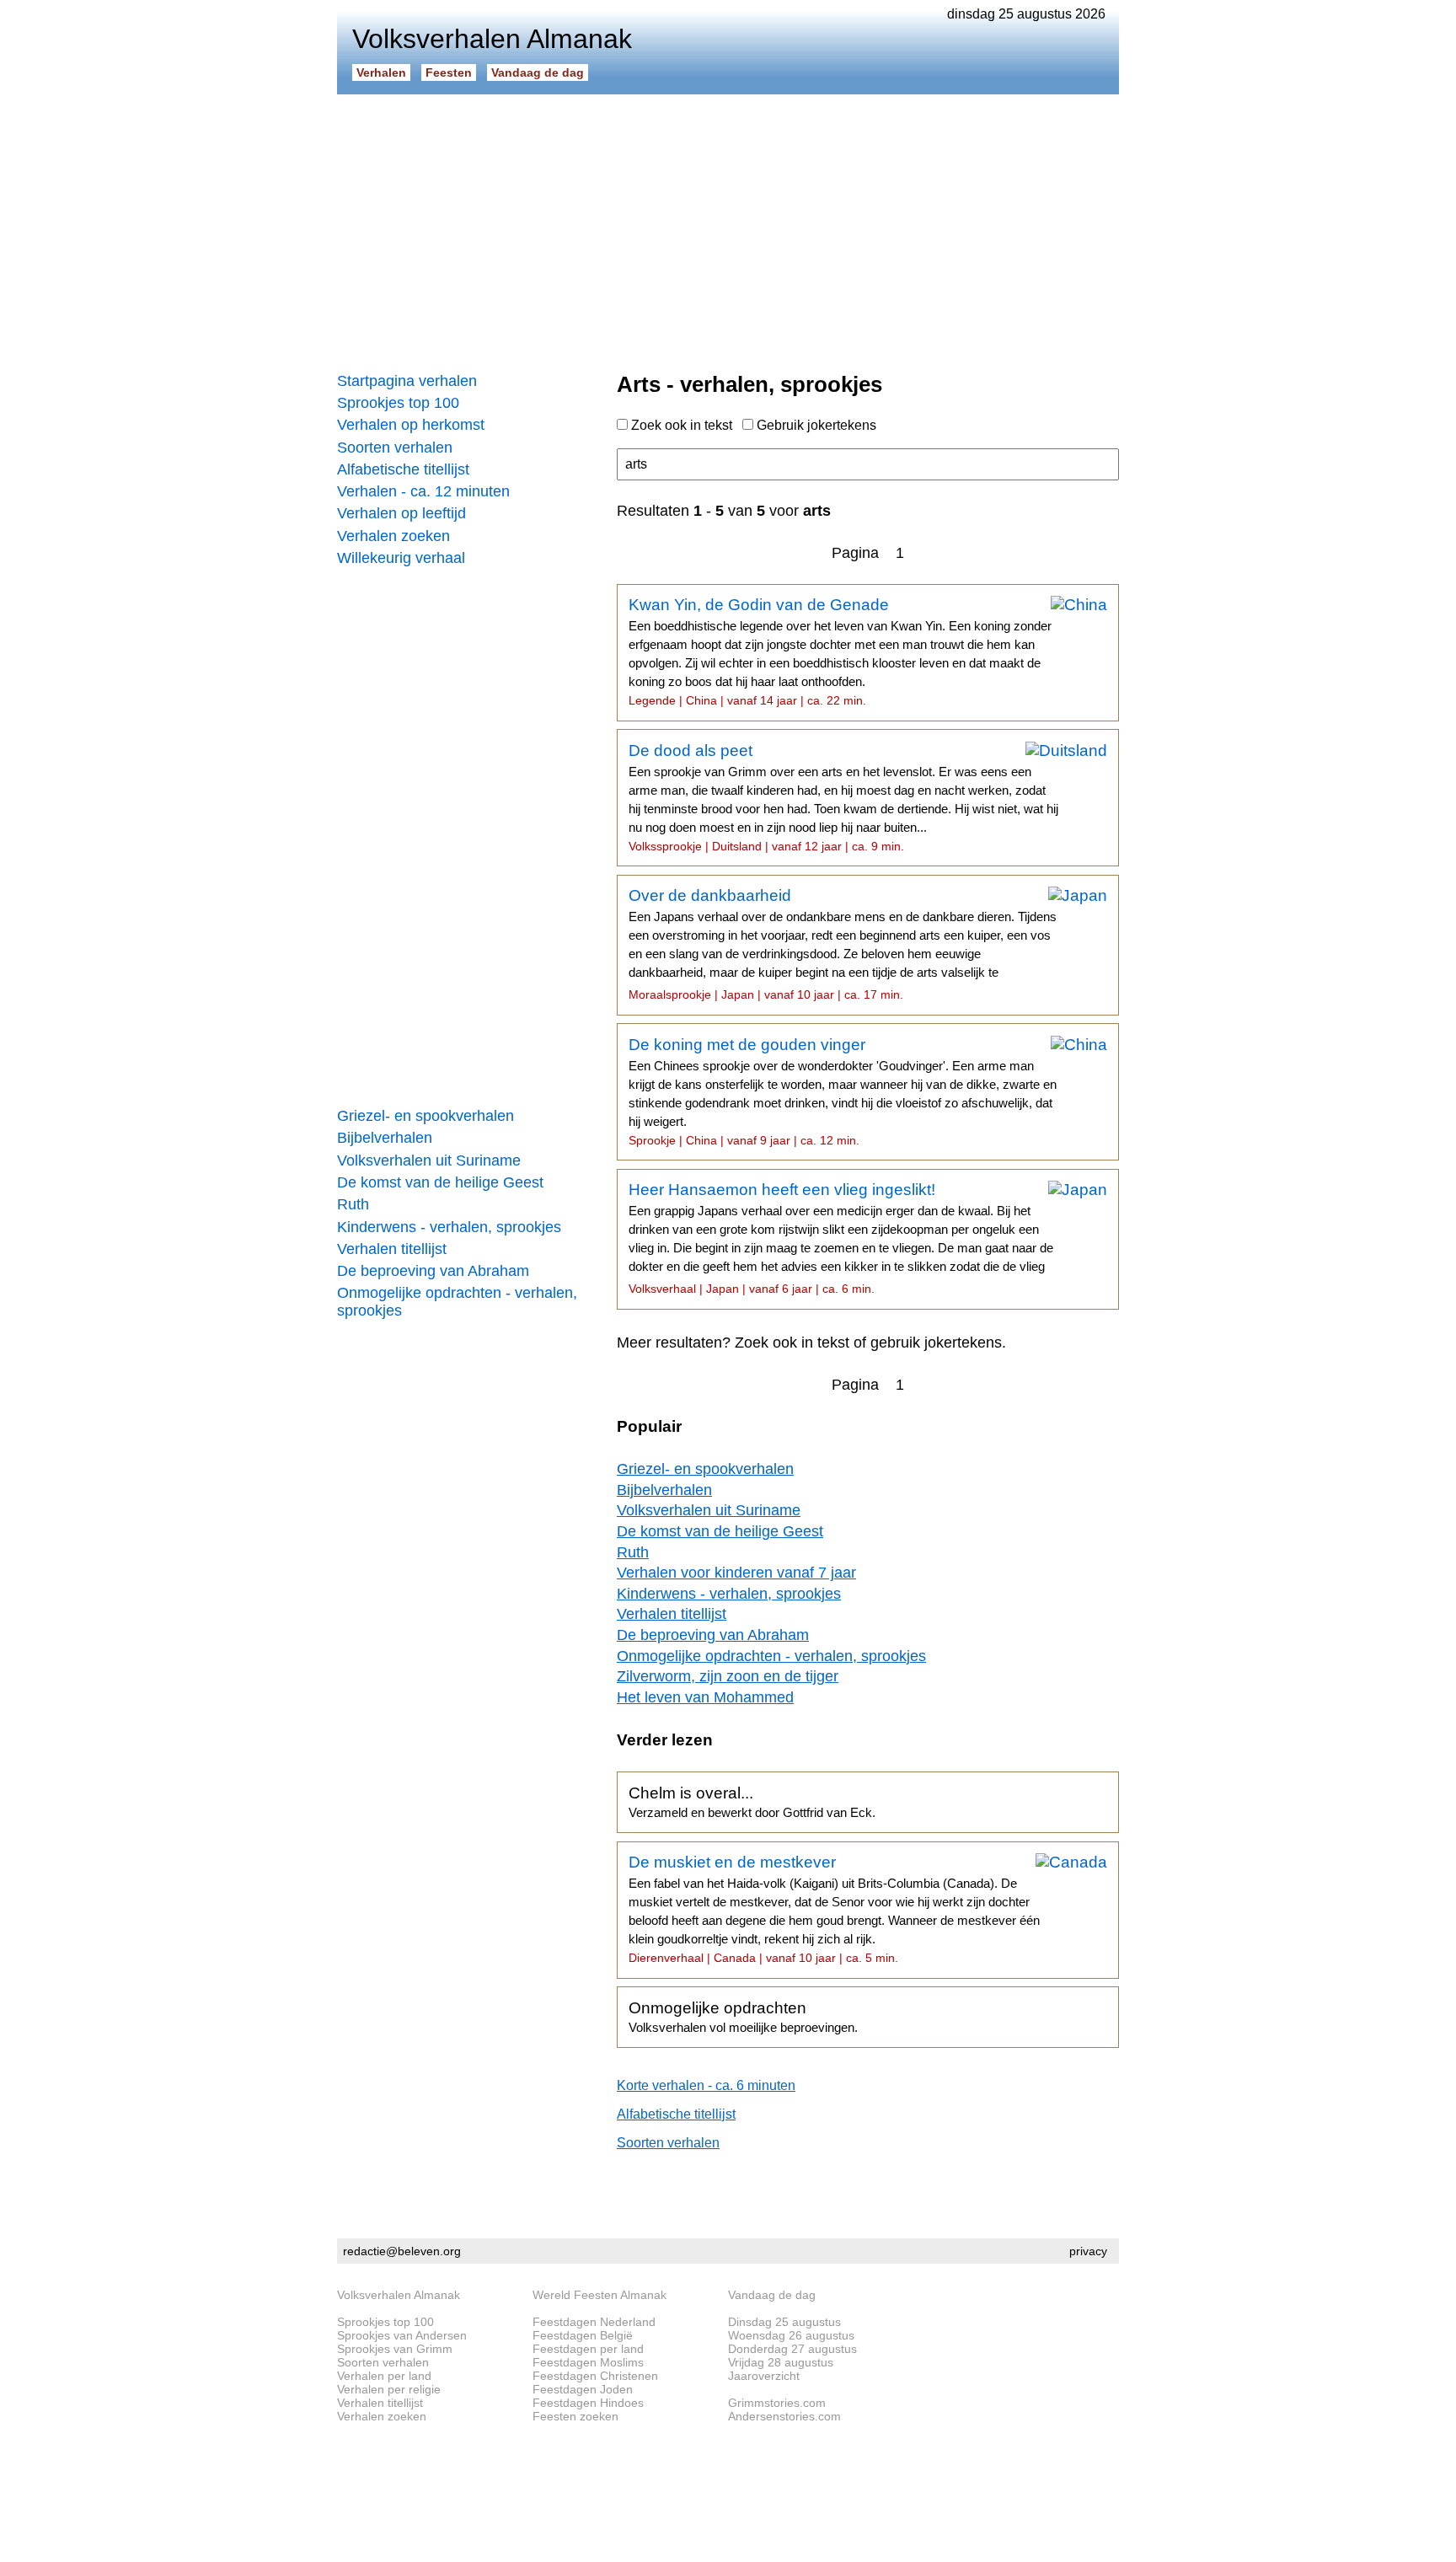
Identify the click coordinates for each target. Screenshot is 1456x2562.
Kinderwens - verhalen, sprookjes (449, 1227)
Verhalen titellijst (392, 1249)
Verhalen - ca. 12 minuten (423, 491)
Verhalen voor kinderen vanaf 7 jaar (736, 1573)
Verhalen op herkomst (411, 425)
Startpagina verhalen (407, 381)
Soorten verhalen (395, 448)
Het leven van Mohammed (705, 1697)
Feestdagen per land (588, 2349)
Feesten (449, 72)
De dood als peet (843, 797)
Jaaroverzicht (764, 2376)
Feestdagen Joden (583, 2389)
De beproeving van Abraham (433, 1271)
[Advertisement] (728, 228)
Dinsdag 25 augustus (784, 2322)
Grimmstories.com (777, 2403)
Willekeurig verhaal (401, 558)
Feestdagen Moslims (588, 2362)
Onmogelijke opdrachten (743, 2017)
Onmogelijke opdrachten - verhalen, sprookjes (457, 1302)
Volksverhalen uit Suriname (429, 1160)
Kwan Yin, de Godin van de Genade (840, 651)
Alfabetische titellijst (403, 469)
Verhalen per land (384, 2376)
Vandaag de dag (538, 72)
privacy (1088, 2251)
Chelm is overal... (752, 1802)
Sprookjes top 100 (398, 403)
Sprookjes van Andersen (402, 2335)
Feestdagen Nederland (594, 2322)
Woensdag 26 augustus (791, 2335)
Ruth (353, 1204)
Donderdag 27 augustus (792, 2349)
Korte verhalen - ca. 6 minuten (706, 2085)
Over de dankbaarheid (843, 944)
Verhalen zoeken (393, 536)
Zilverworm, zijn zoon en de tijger (728, 1676)
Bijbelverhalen (385, 1138)
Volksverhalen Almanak (399, 2295)
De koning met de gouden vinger (843, 1091)
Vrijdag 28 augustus (781, 2362)
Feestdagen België (583, 2335)
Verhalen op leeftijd (401, 513)
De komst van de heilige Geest (440, 1182)
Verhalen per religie (389, 2389)
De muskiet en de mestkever (834, 1909)
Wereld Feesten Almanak (600, 2295)
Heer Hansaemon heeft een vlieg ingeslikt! (841, 1238)
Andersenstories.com (784, 2416)
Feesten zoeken (575, 2416)
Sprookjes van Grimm (395, 2349)
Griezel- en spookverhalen (426, 1116)
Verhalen (381, 72)
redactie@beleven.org (402, 2251)
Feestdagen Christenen (595, 2376)
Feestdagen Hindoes (588, 2403)
